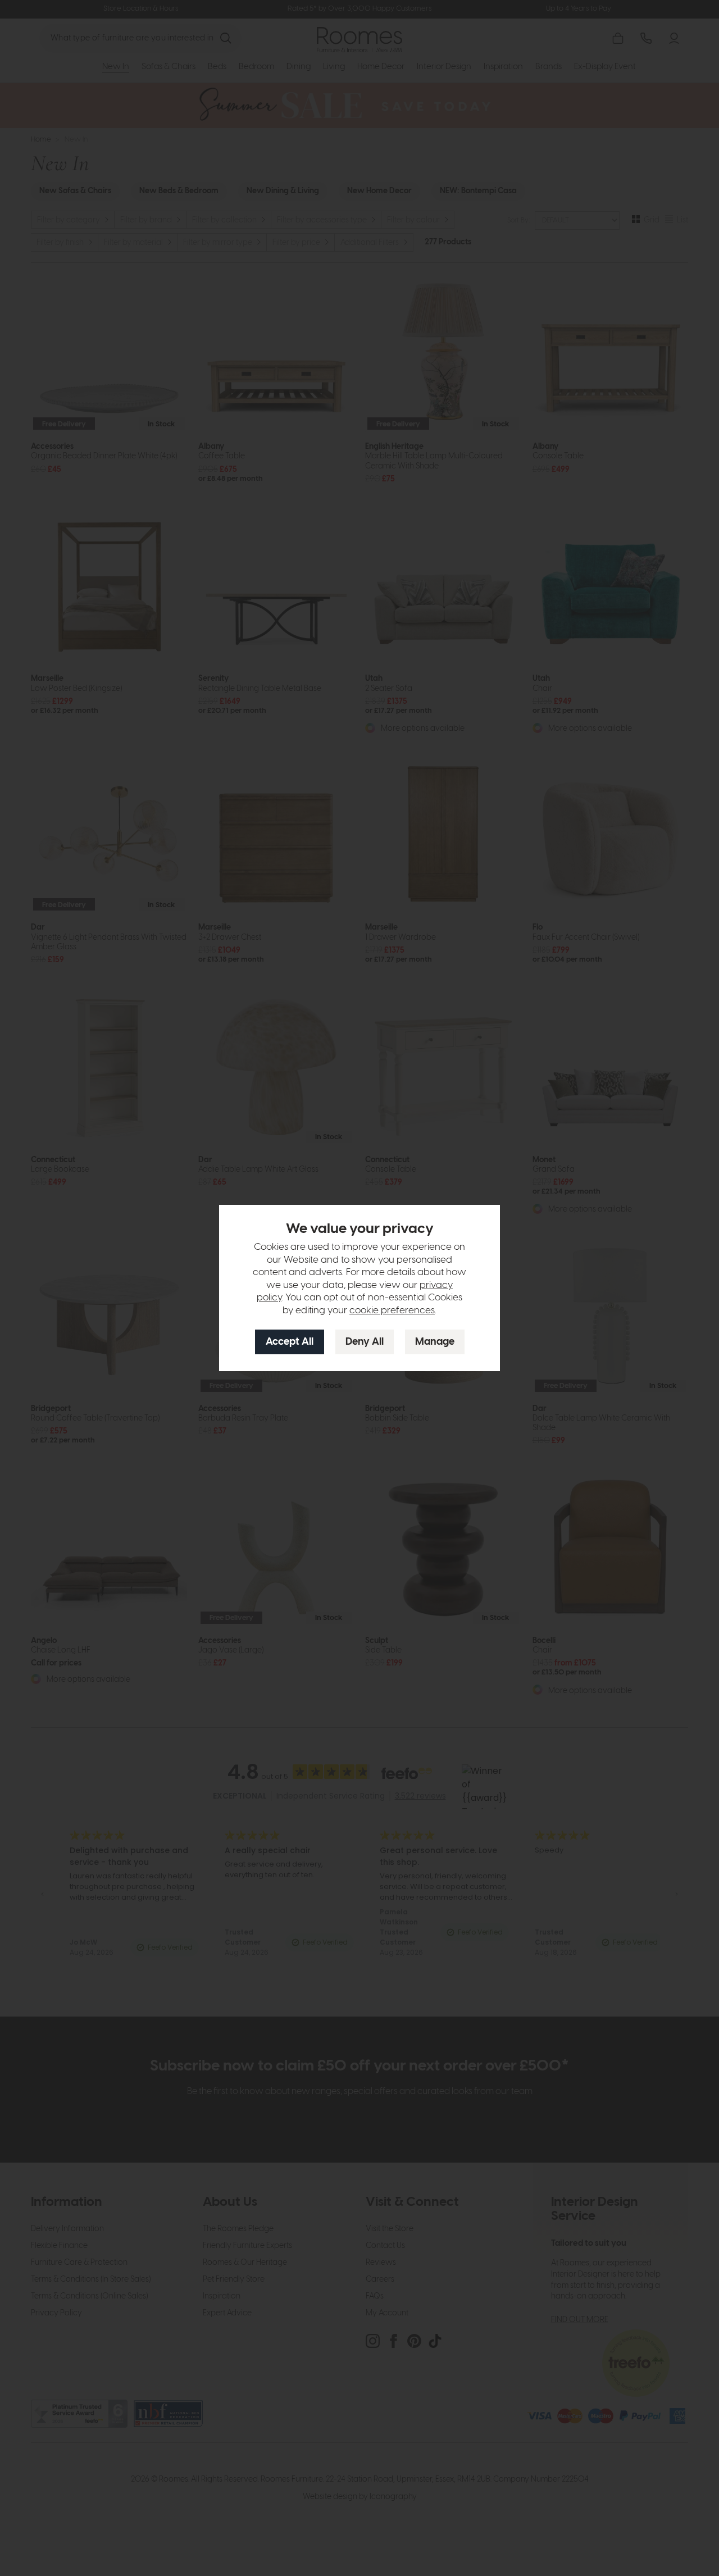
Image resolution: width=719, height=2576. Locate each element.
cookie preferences (392, 1310)
